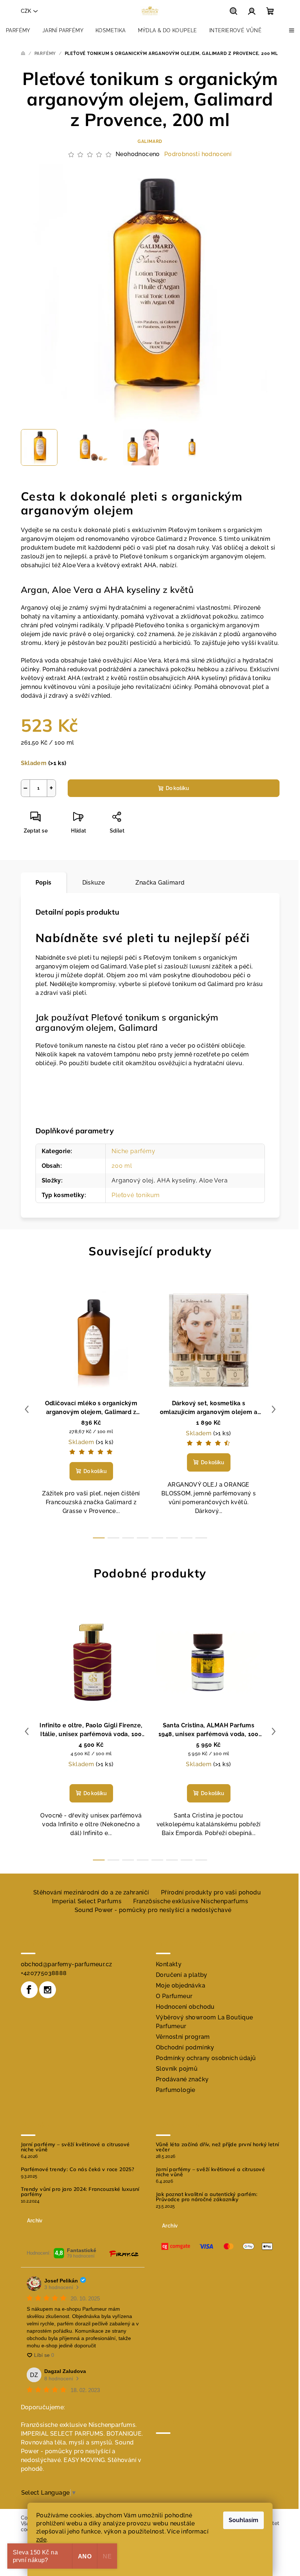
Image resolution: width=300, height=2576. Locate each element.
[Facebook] (29, 1990)
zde (41, 2540)
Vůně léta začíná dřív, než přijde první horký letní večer (217, 2147)
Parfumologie (176, 2090)
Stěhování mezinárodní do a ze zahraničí (91, 1892)
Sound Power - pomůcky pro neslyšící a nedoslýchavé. (77, 2451)
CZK (26, 11)
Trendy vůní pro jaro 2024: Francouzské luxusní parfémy (80, 2192)
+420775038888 (44, 1973)
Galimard (150, 141)
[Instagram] (48, 1990)
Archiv (35, 2221)
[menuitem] (18, 30)
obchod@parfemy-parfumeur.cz (67, 1964)
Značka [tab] (160, 883)
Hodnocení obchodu (185, 2007)
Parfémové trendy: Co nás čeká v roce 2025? (78, 2169)
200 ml (122, 1166)
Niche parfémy (133, 1151)
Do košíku (177, 788)
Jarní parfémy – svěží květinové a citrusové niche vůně (75, 2147)
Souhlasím (243, 2520)
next (274, 1409)
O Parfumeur (174, 1996)
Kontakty (169, 1964)
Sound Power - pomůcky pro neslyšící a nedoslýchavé (153, 1910)
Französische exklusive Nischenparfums (191, 1901)
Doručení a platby (182, 1975)
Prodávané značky (182, 2079)
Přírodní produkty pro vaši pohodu (211, 1892)
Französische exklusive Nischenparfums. (79, 2425)
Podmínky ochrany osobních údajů (206, 2058)
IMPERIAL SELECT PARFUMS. (63, 2434)
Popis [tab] (44, 883)
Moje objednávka (181, 1985)
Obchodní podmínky (185, 2047)
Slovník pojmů (177, 2069)
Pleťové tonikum (136, 1195)
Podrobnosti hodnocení (198, 154)
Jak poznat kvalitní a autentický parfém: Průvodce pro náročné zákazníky (207, 2197)
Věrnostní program (183, 2037)
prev (27, 1409)
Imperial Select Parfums (87, 1901)
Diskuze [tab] (94, 883)
